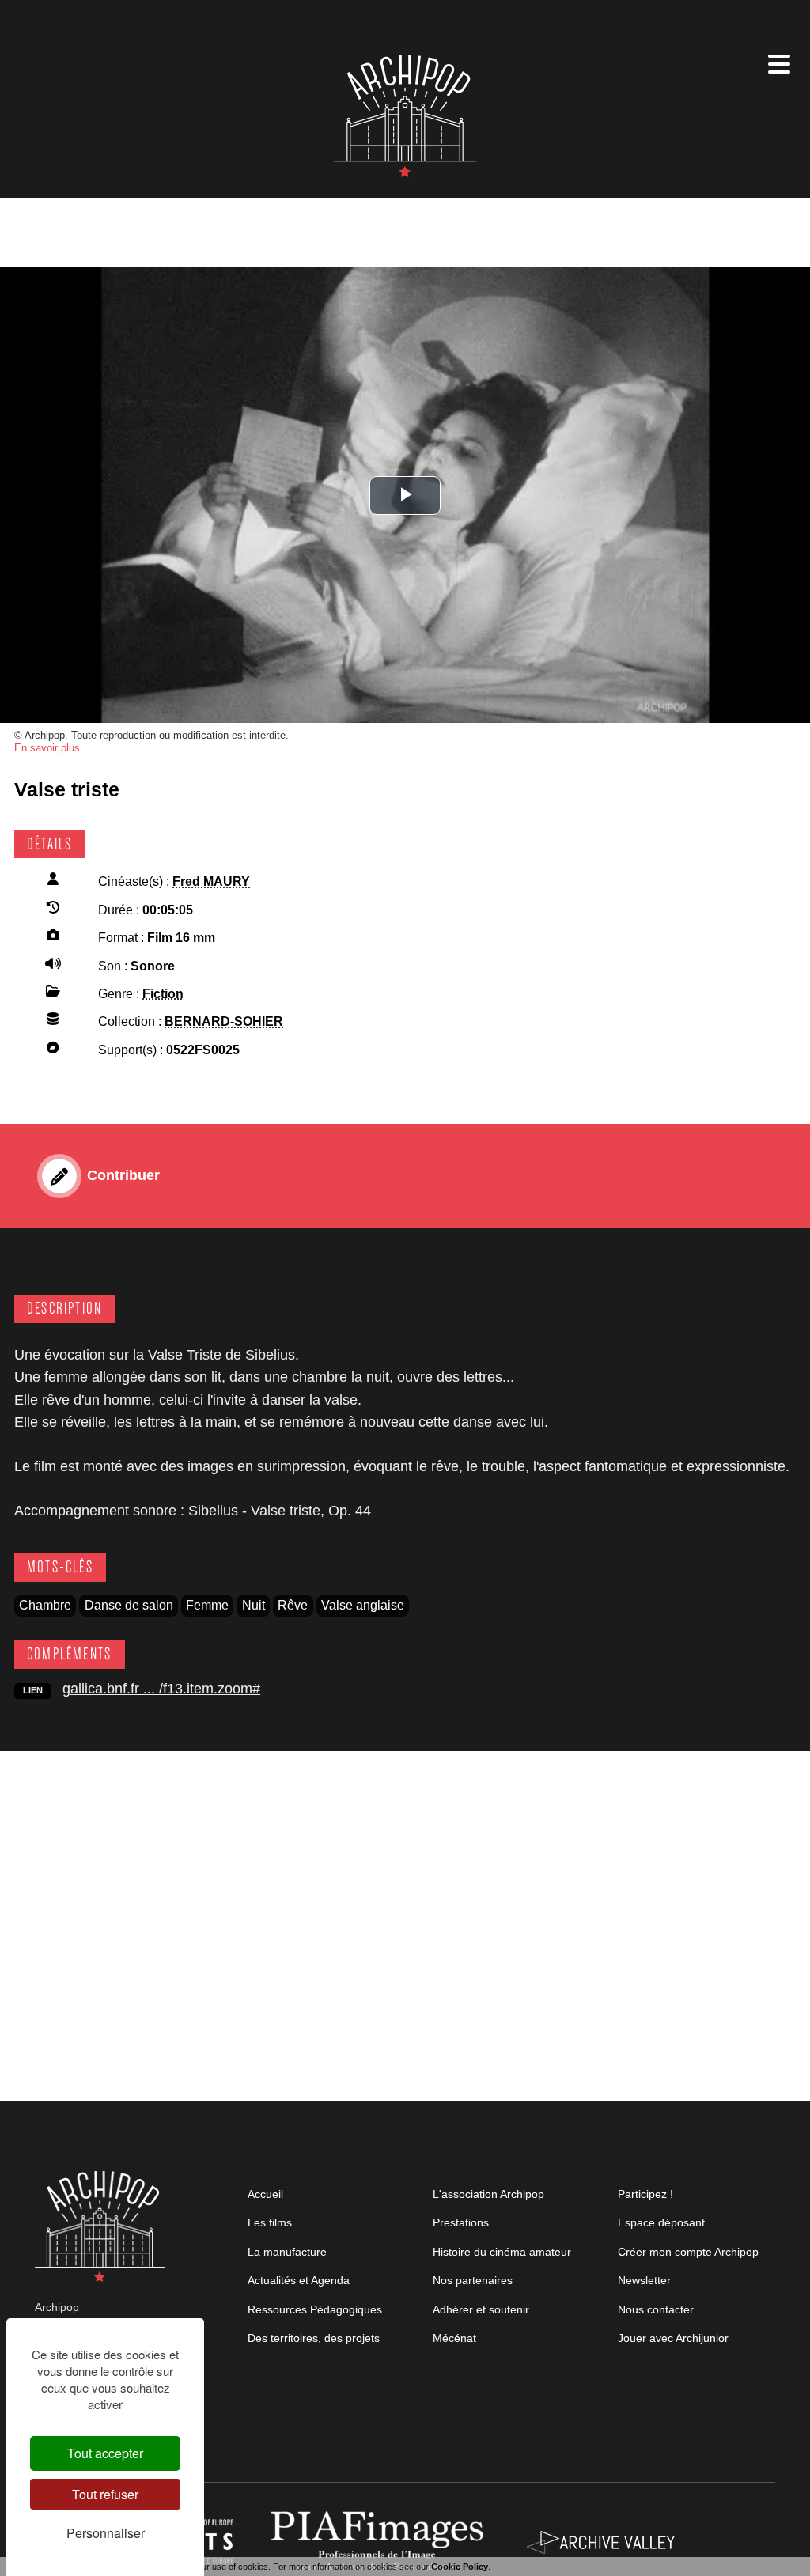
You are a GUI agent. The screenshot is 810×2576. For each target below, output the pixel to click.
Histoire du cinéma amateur (502, 2252)
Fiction (163, 994)
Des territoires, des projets (314, 2338)
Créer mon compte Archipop (688, 2252)
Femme (207, 1605)
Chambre (45, 1605)
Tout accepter (105, 2453)
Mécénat (454, 2338)
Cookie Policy (460, 2567)
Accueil (265, 2194)
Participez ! (645, 2194)
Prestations (461, 2222)
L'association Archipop (488, 2194)
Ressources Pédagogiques (315, 2309)
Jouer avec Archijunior (673, 2338)
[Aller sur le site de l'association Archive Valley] (380, 2541)
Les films (270, 2222)
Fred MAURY (211, 881)
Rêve (293, 1605)
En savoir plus (47, 748)
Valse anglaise (363, 1605)
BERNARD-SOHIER (224, 1021)
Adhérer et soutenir (481, 2309)
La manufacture (287, 2252)
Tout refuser (105, 2494)
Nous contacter (656, 2309)
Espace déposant (661, 2222)
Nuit (254, 1605)
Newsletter (644, 2280)
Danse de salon (129, 1605)
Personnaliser (106, 2533)
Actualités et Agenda (299, 2280)
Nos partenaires (473, 2280)
